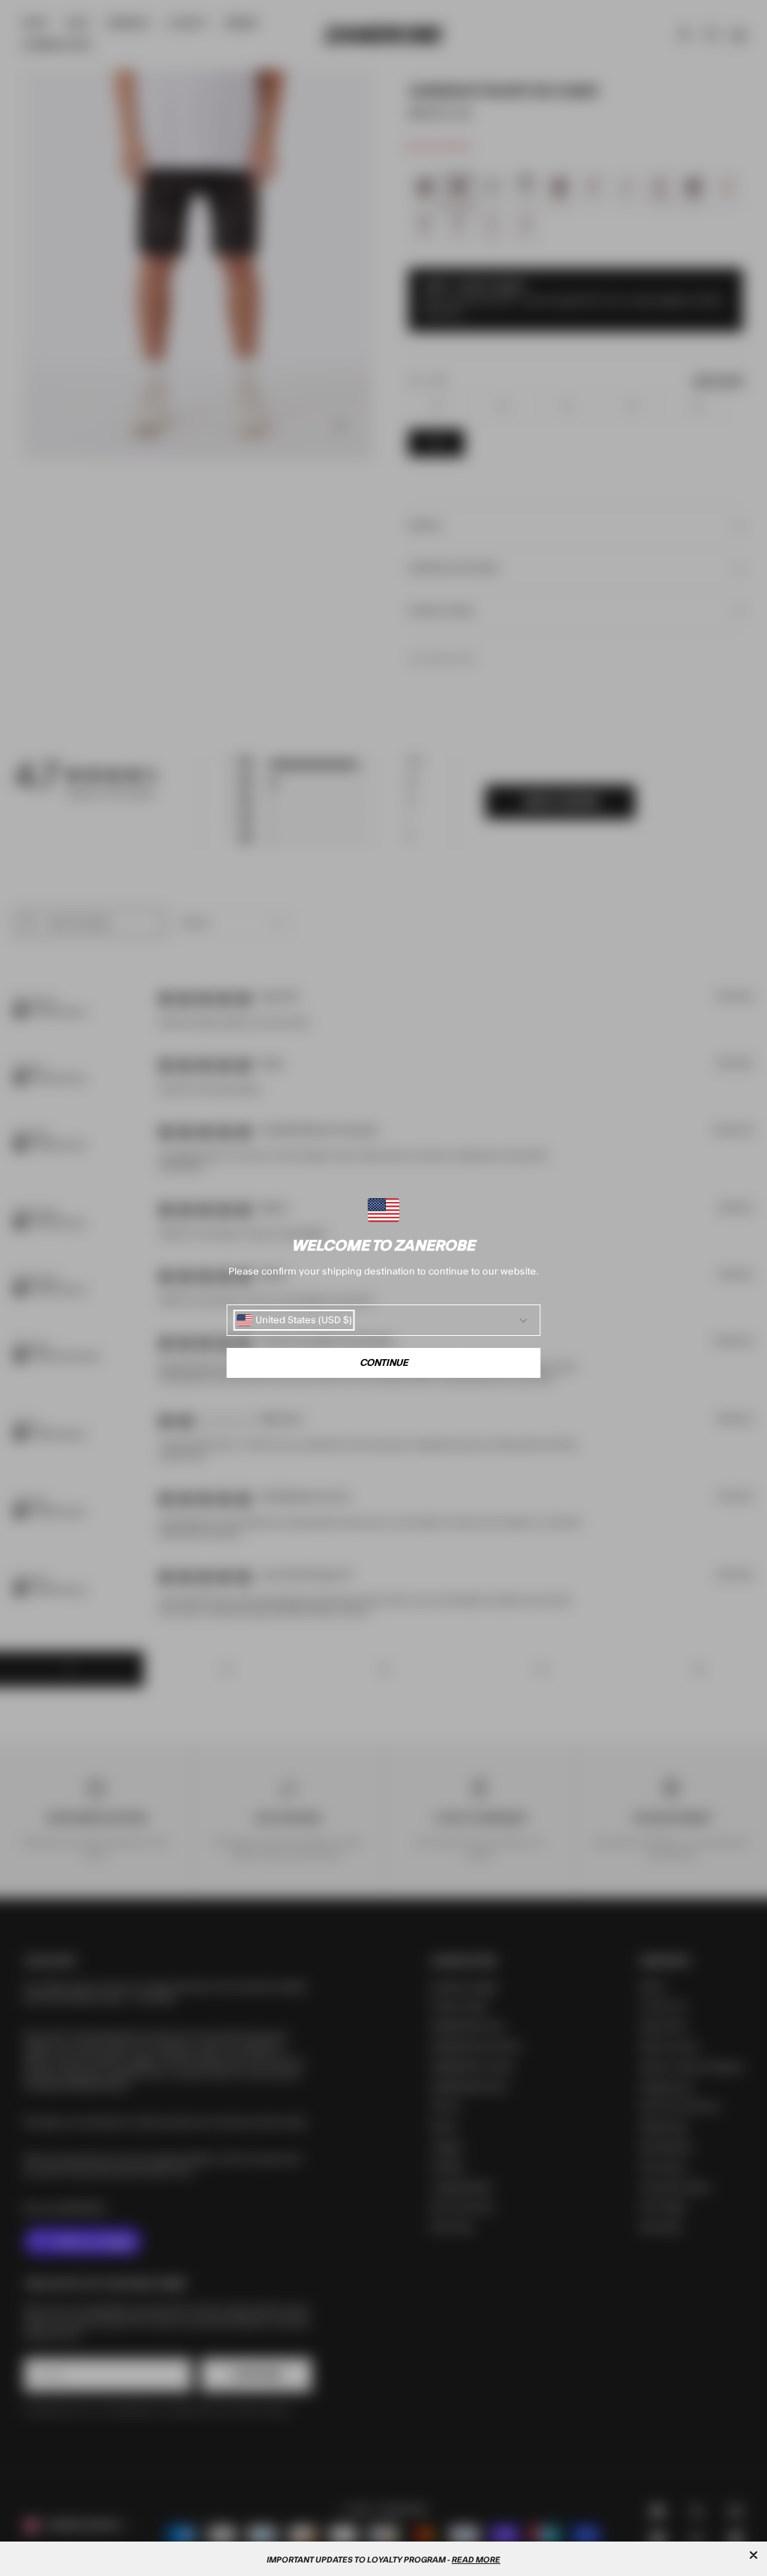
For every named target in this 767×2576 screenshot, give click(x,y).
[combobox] (294, 1320)
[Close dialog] (754, 2555)
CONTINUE (384, 1363)
